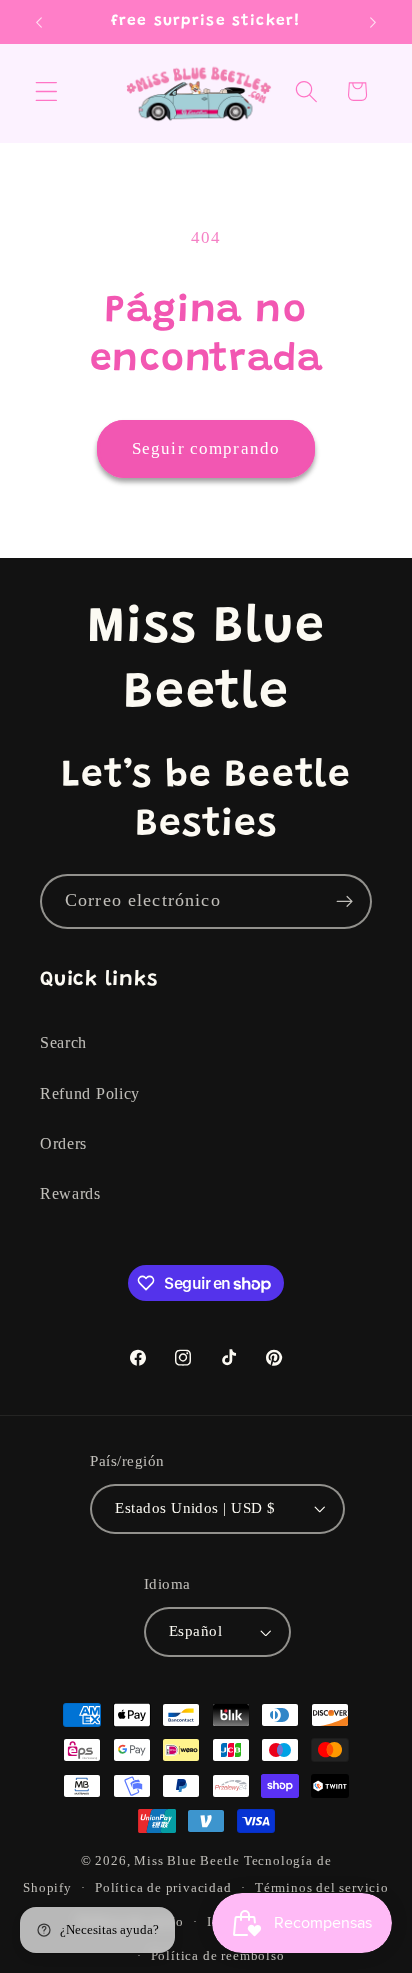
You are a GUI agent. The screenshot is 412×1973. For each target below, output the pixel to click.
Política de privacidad (163, 1888)
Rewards (70, 1193)
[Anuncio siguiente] (373, 22)
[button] (46, 91)
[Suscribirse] (344, 902)
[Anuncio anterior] (39, 22)
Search (63, 1042)
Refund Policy (90, 1093)
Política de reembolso (218, 1956)
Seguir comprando (206, 448)
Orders (63, 1143)
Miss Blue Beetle (187, 1861)
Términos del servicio (322, 1888)
